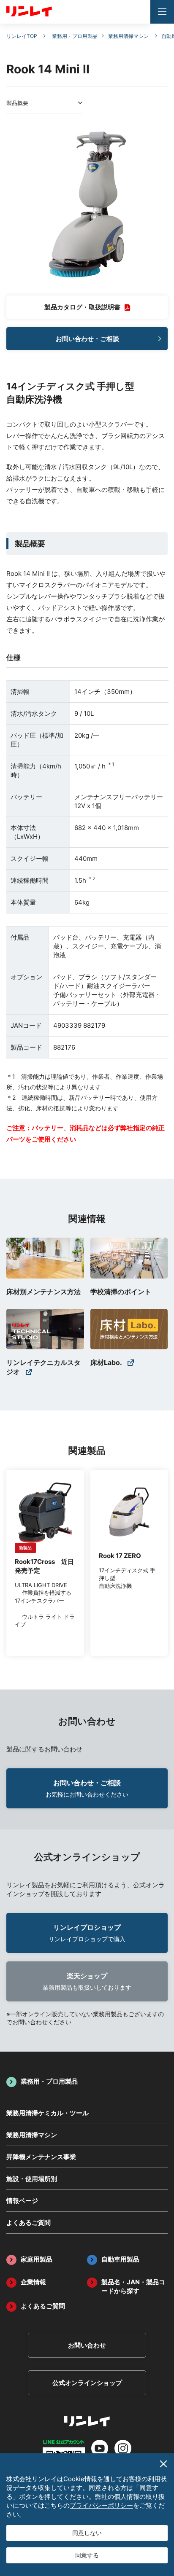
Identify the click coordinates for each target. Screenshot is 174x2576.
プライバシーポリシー (101, 2505)
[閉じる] (163, 2464)
